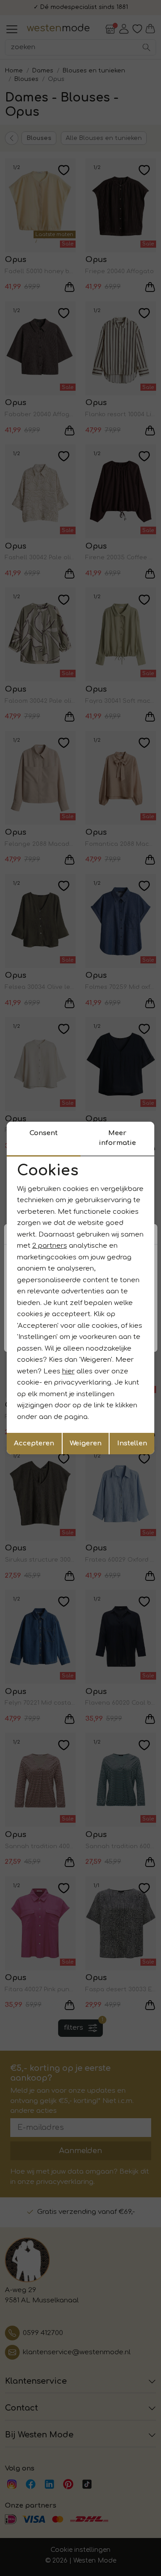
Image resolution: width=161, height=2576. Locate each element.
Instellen (132, 1443)
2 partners (50, 1246)
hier (68, 1371)
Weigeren (86, 1443)
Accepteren (34, 1443)
